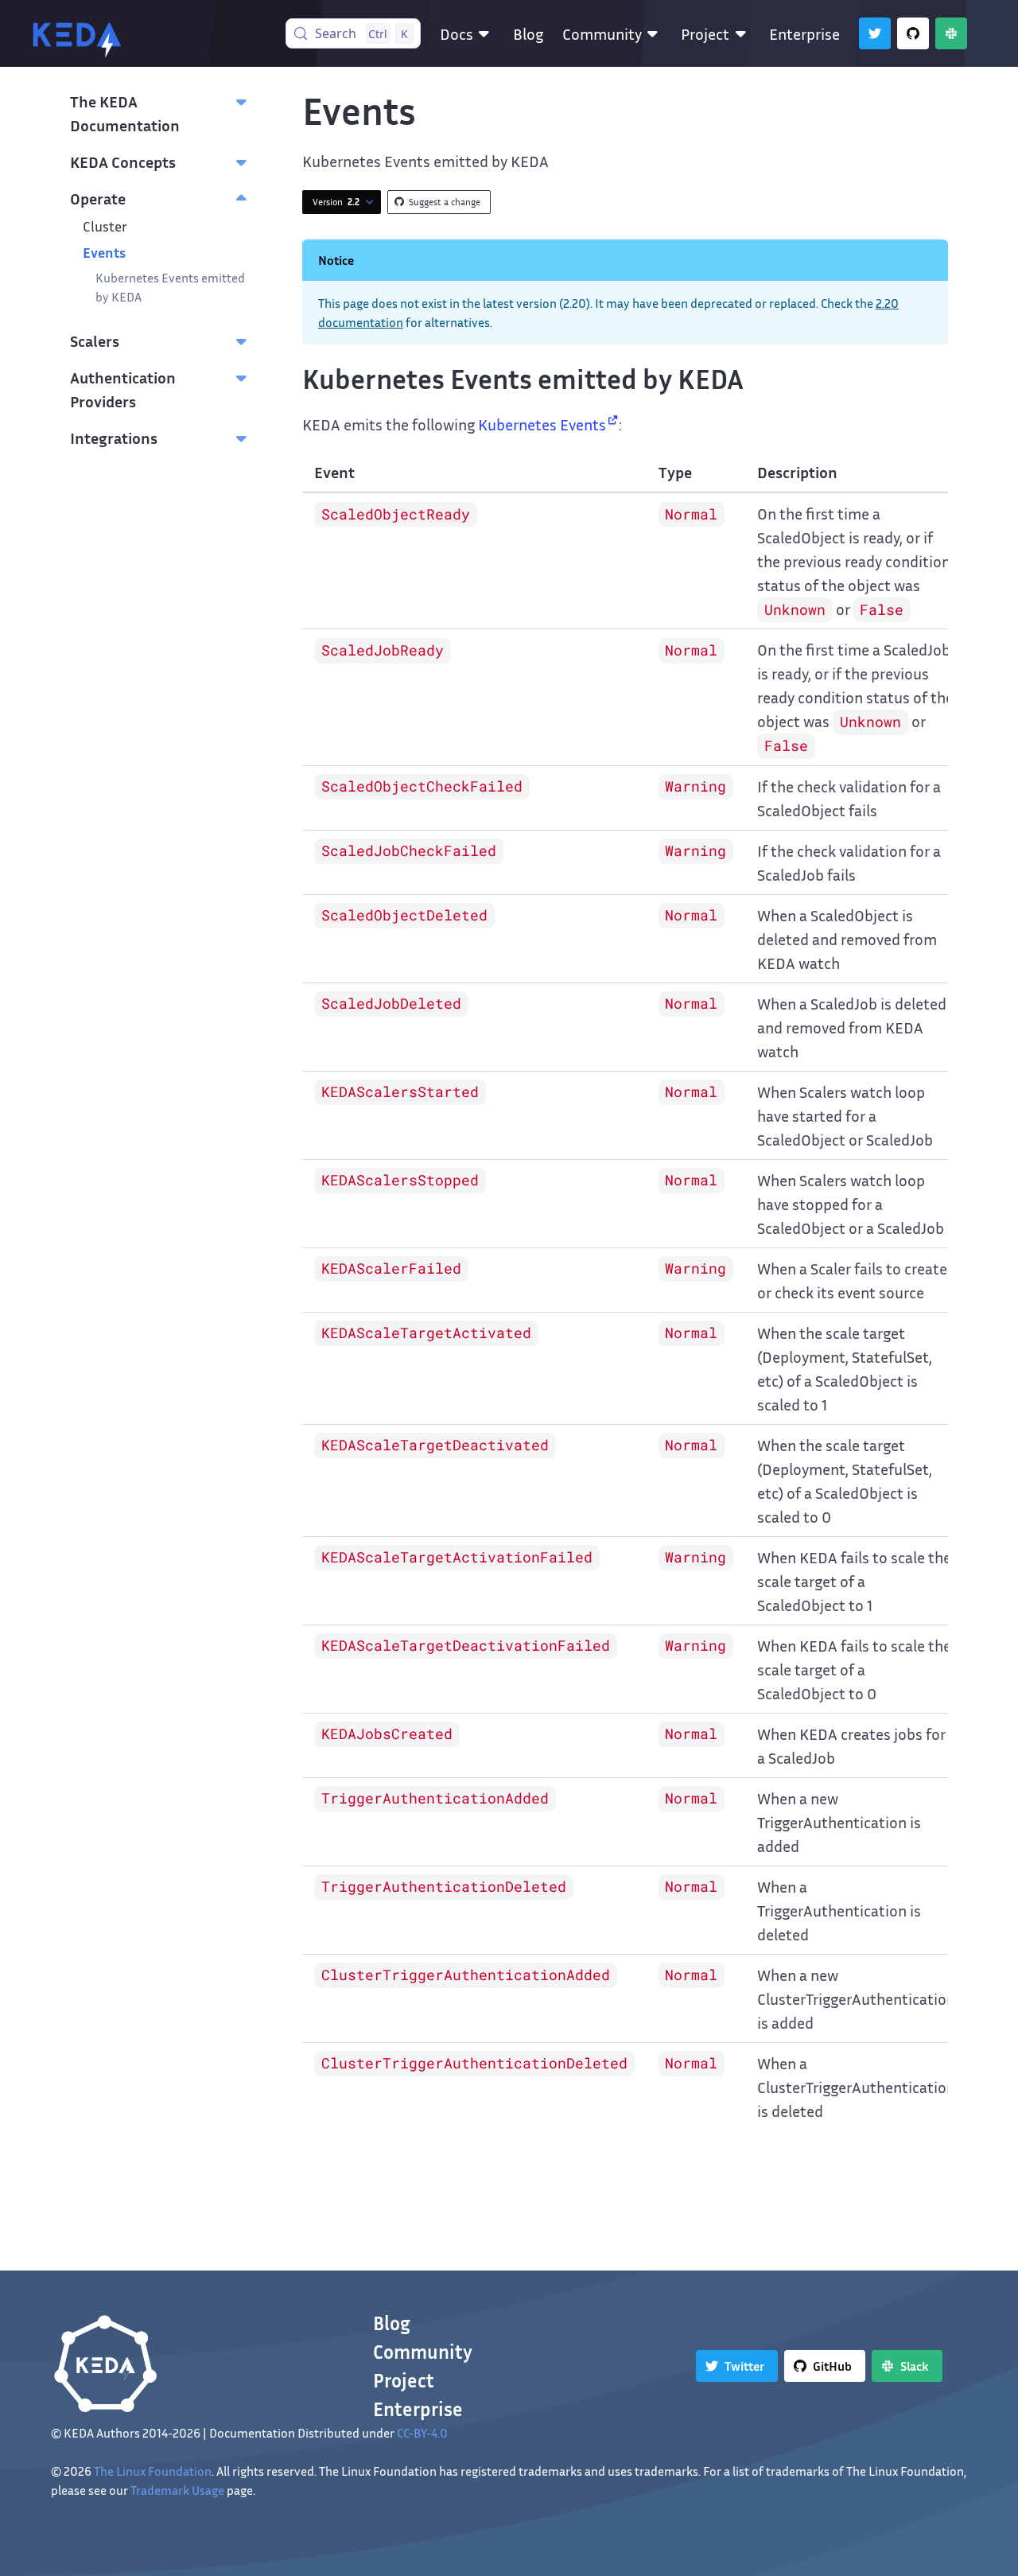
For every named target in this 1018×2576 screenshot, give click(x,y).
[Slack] (951, 33)
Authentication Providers (123, 389)
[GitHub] (913, 33)
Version (336, 202)
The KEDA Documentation (125, 113)
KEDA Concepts (123, 161)
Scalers (95, 340)
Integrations (114, 438)
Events (104, 253)
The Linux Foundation (153, 2471)
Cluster (105, 226)
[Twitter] (875, 33)
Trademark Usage (177, 2490)
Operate (98, 198)
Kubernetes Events (542, 424)
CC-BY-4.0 (422, 2433)
